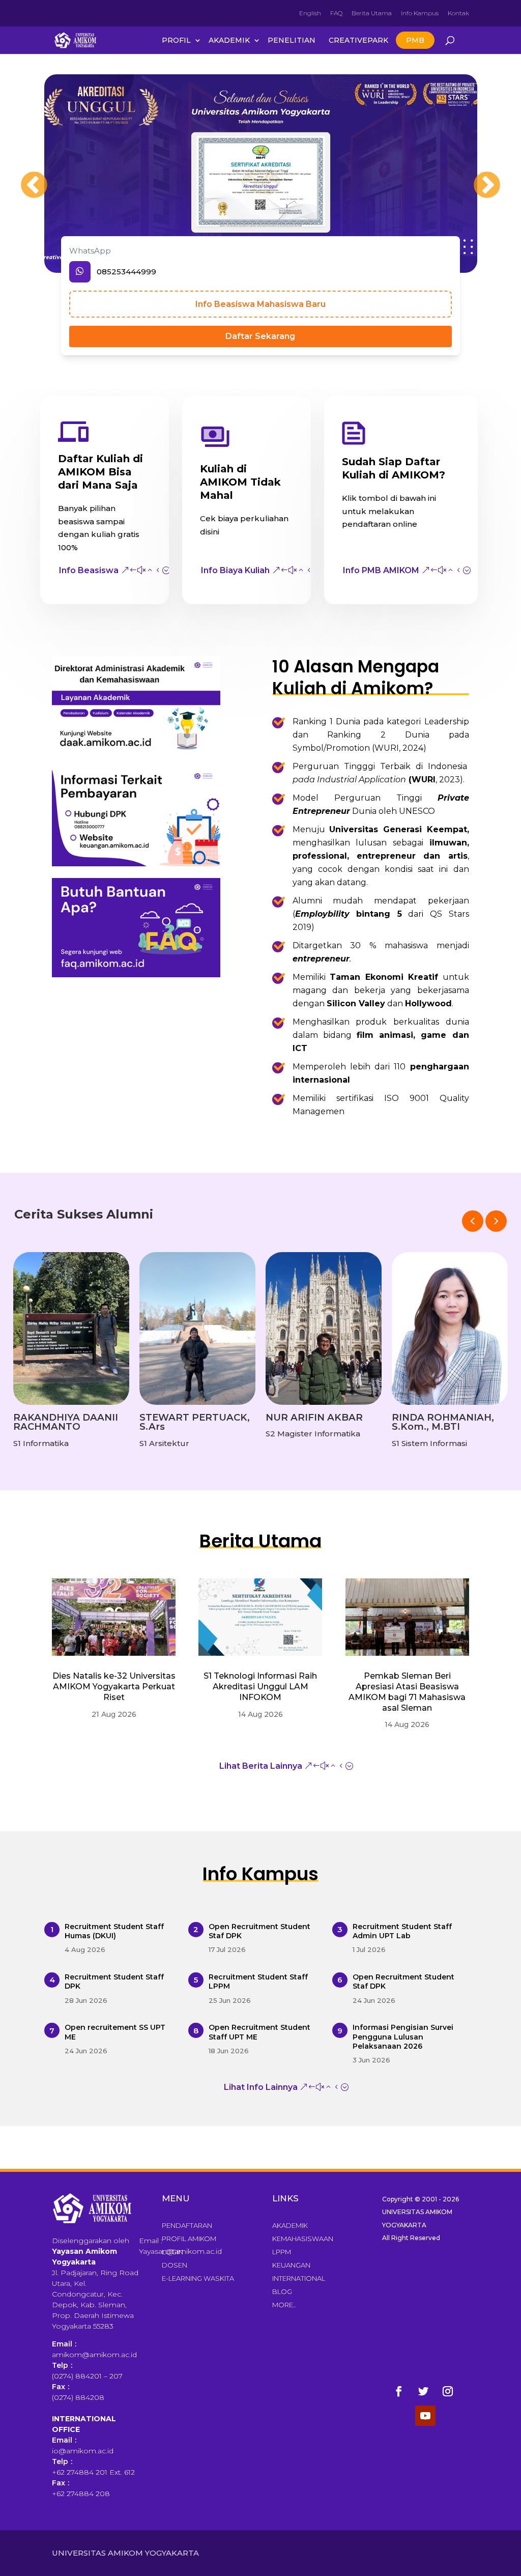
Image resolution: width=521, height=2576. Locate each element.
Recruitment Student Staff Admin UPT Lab (402, 1931)
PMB (415, 40)
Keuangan (291, 2265)
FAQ (336, 13)
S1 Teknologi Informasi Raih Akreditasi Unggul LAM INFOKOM (260, 1687)
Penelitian (292, 40)
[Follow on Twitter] (423, 2391)
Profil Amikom (189, 2239)
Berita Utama (372, 13)
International (299, 2278)
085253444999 (126, 272)
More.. (284, 2305)
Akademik (229, 40)
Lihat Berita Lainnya (261, 1766)
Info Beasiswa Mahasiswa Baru (260, 304)
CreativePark (358, 40)
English (310, 13)
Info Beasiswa (89, 570)
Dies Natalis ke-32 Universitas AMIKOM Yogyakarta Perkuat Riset (114, 1687)
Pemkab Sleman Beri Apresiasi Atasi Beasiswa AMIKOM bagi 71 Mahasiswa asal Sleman (407, 1692)
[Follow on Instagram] (448, 2391)
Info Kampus (420, 13)
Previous (24, 176)
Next (477, 176)
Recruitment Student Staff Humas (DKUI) (114, 1931)
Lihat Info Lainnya (261, 2087)
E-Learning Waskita (198, 2278)
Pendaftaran (187, 2225)
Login (172, 2252)
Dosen (175, 2265)
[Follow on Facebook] (399, 2391)
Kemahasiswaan (303, 2239)
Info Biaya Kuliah (235, 570)
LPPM (282, 2252)
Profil (176, 40)
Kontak (458, 13)
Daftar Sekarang (260, 336)
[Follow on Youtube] (425, 2416)
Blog (282, 2291)
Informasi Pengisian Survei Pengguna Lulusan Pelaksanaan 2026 (403, 2036)
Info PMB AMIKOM (381, 570)
